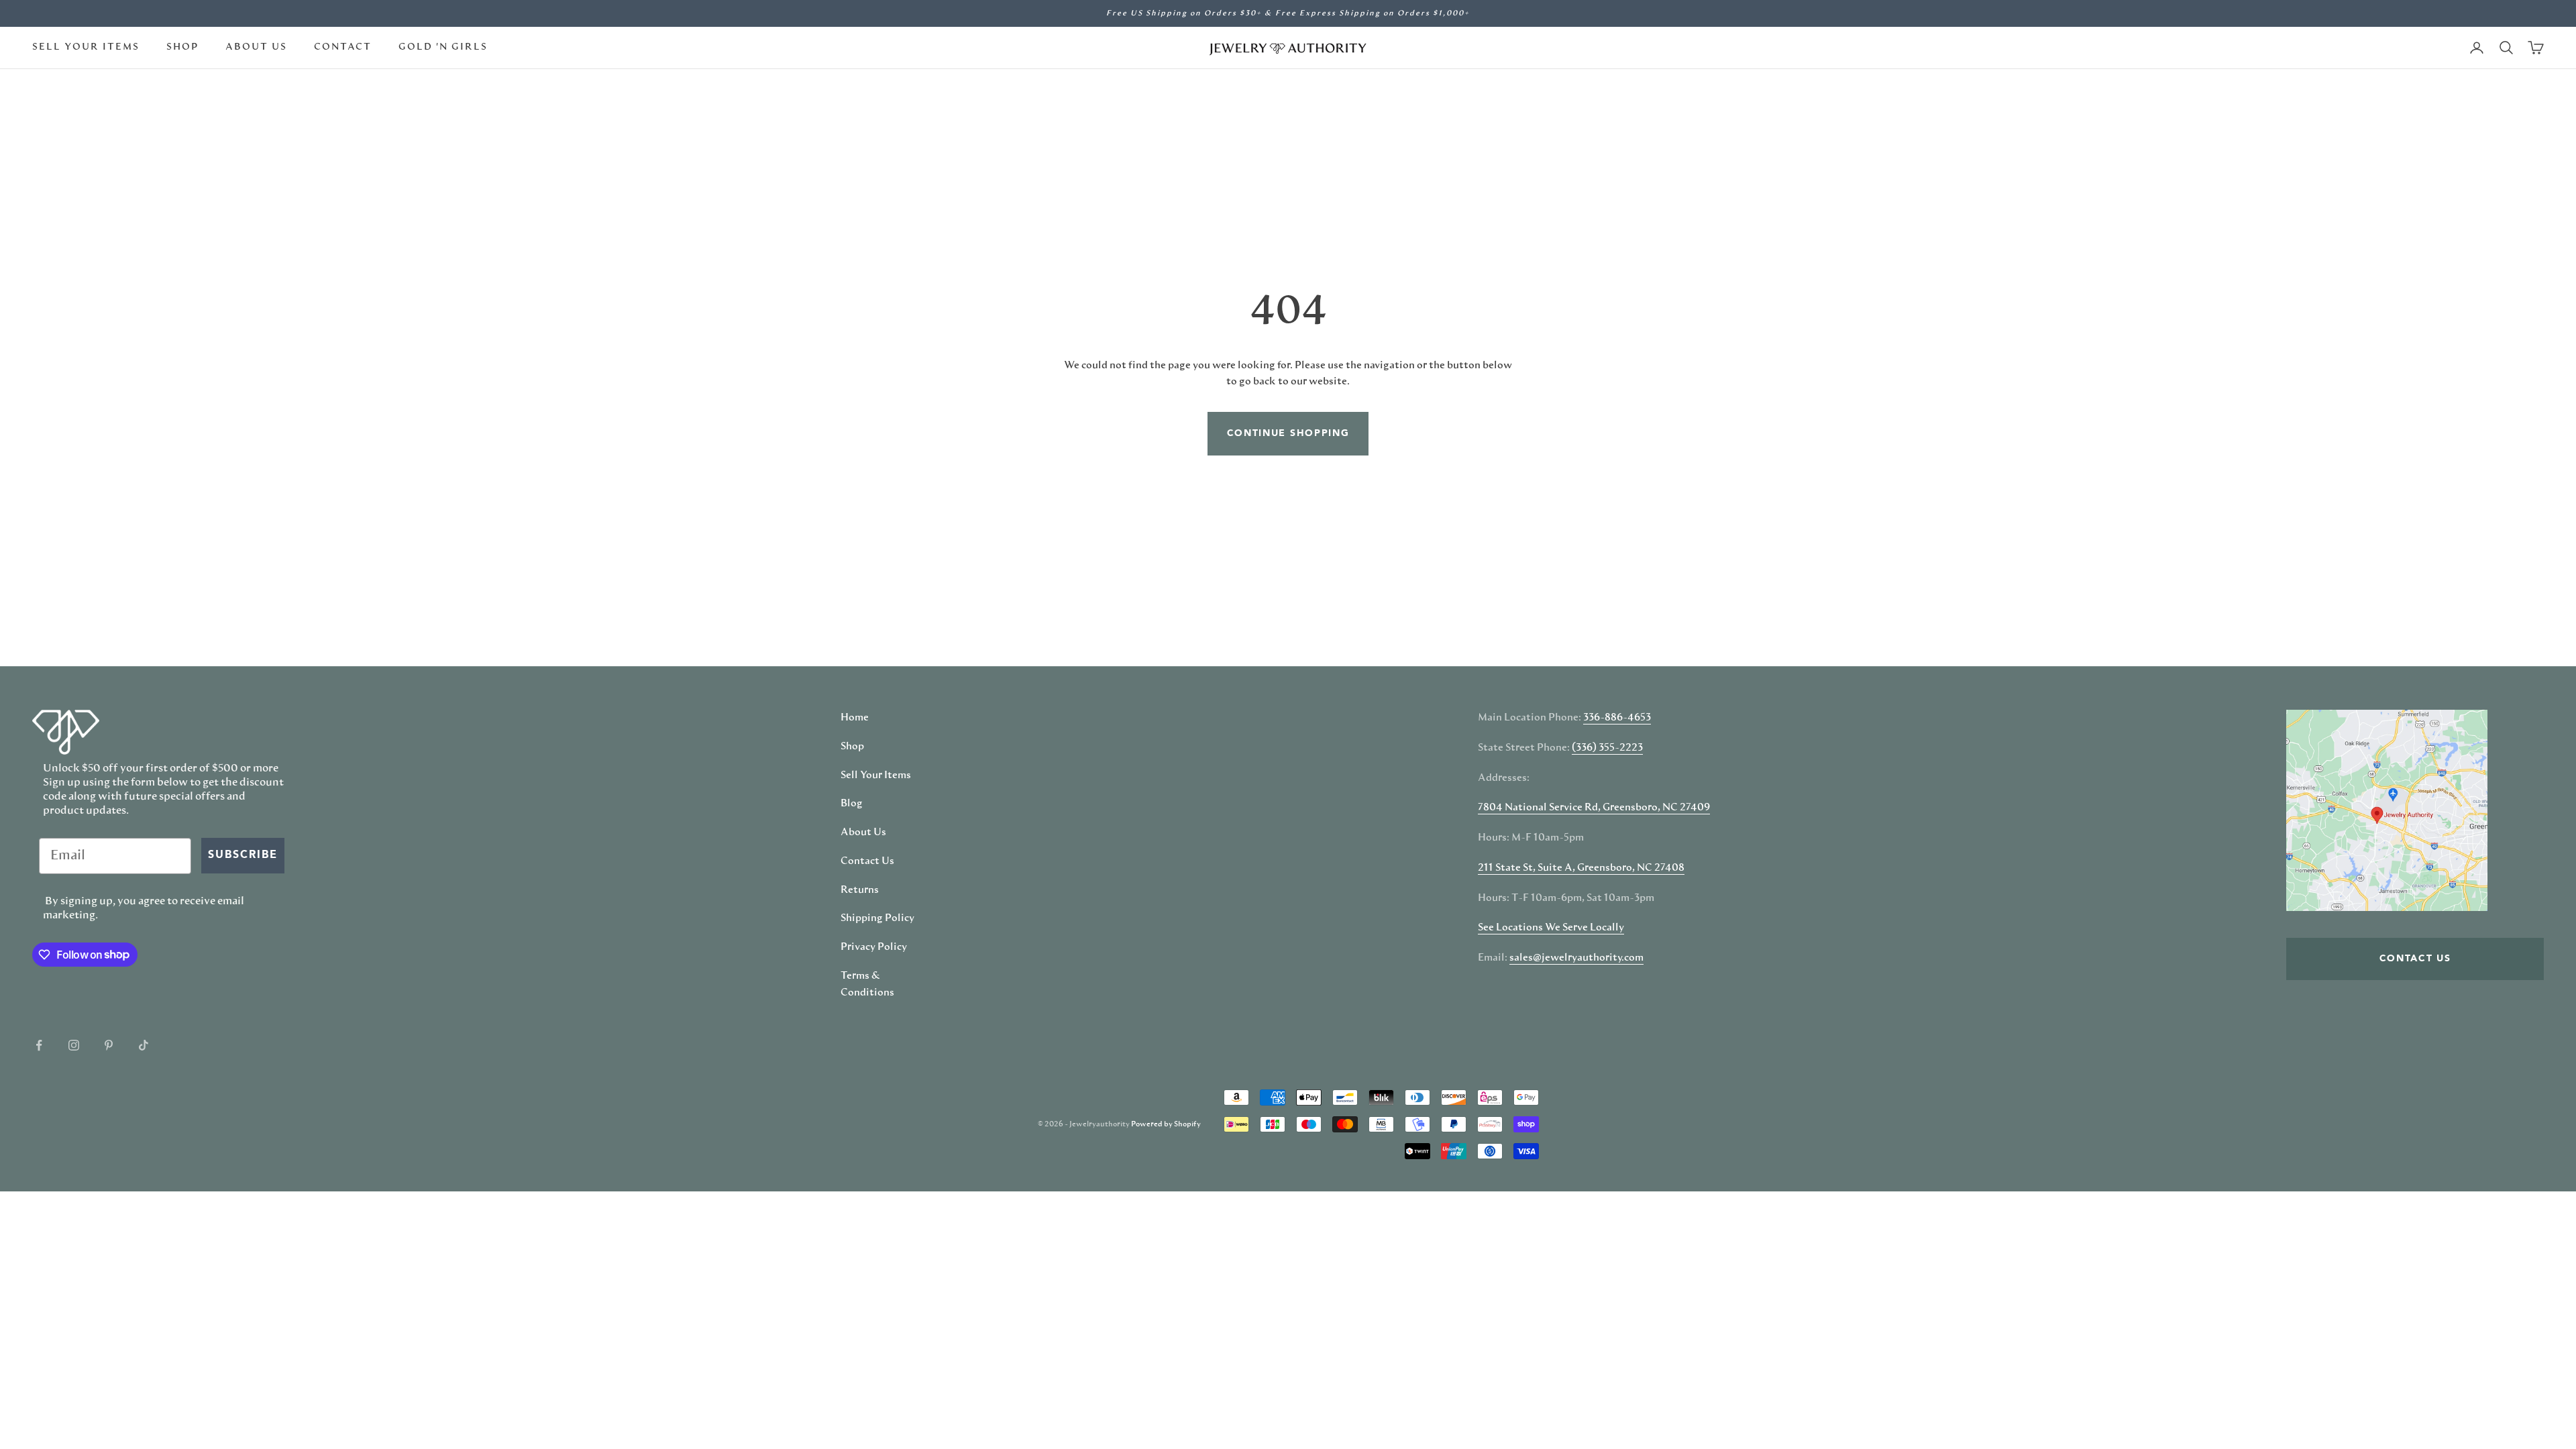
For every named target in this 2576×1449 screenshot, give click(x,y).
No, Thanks (1426, 856)
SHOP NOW (1426, 814)
